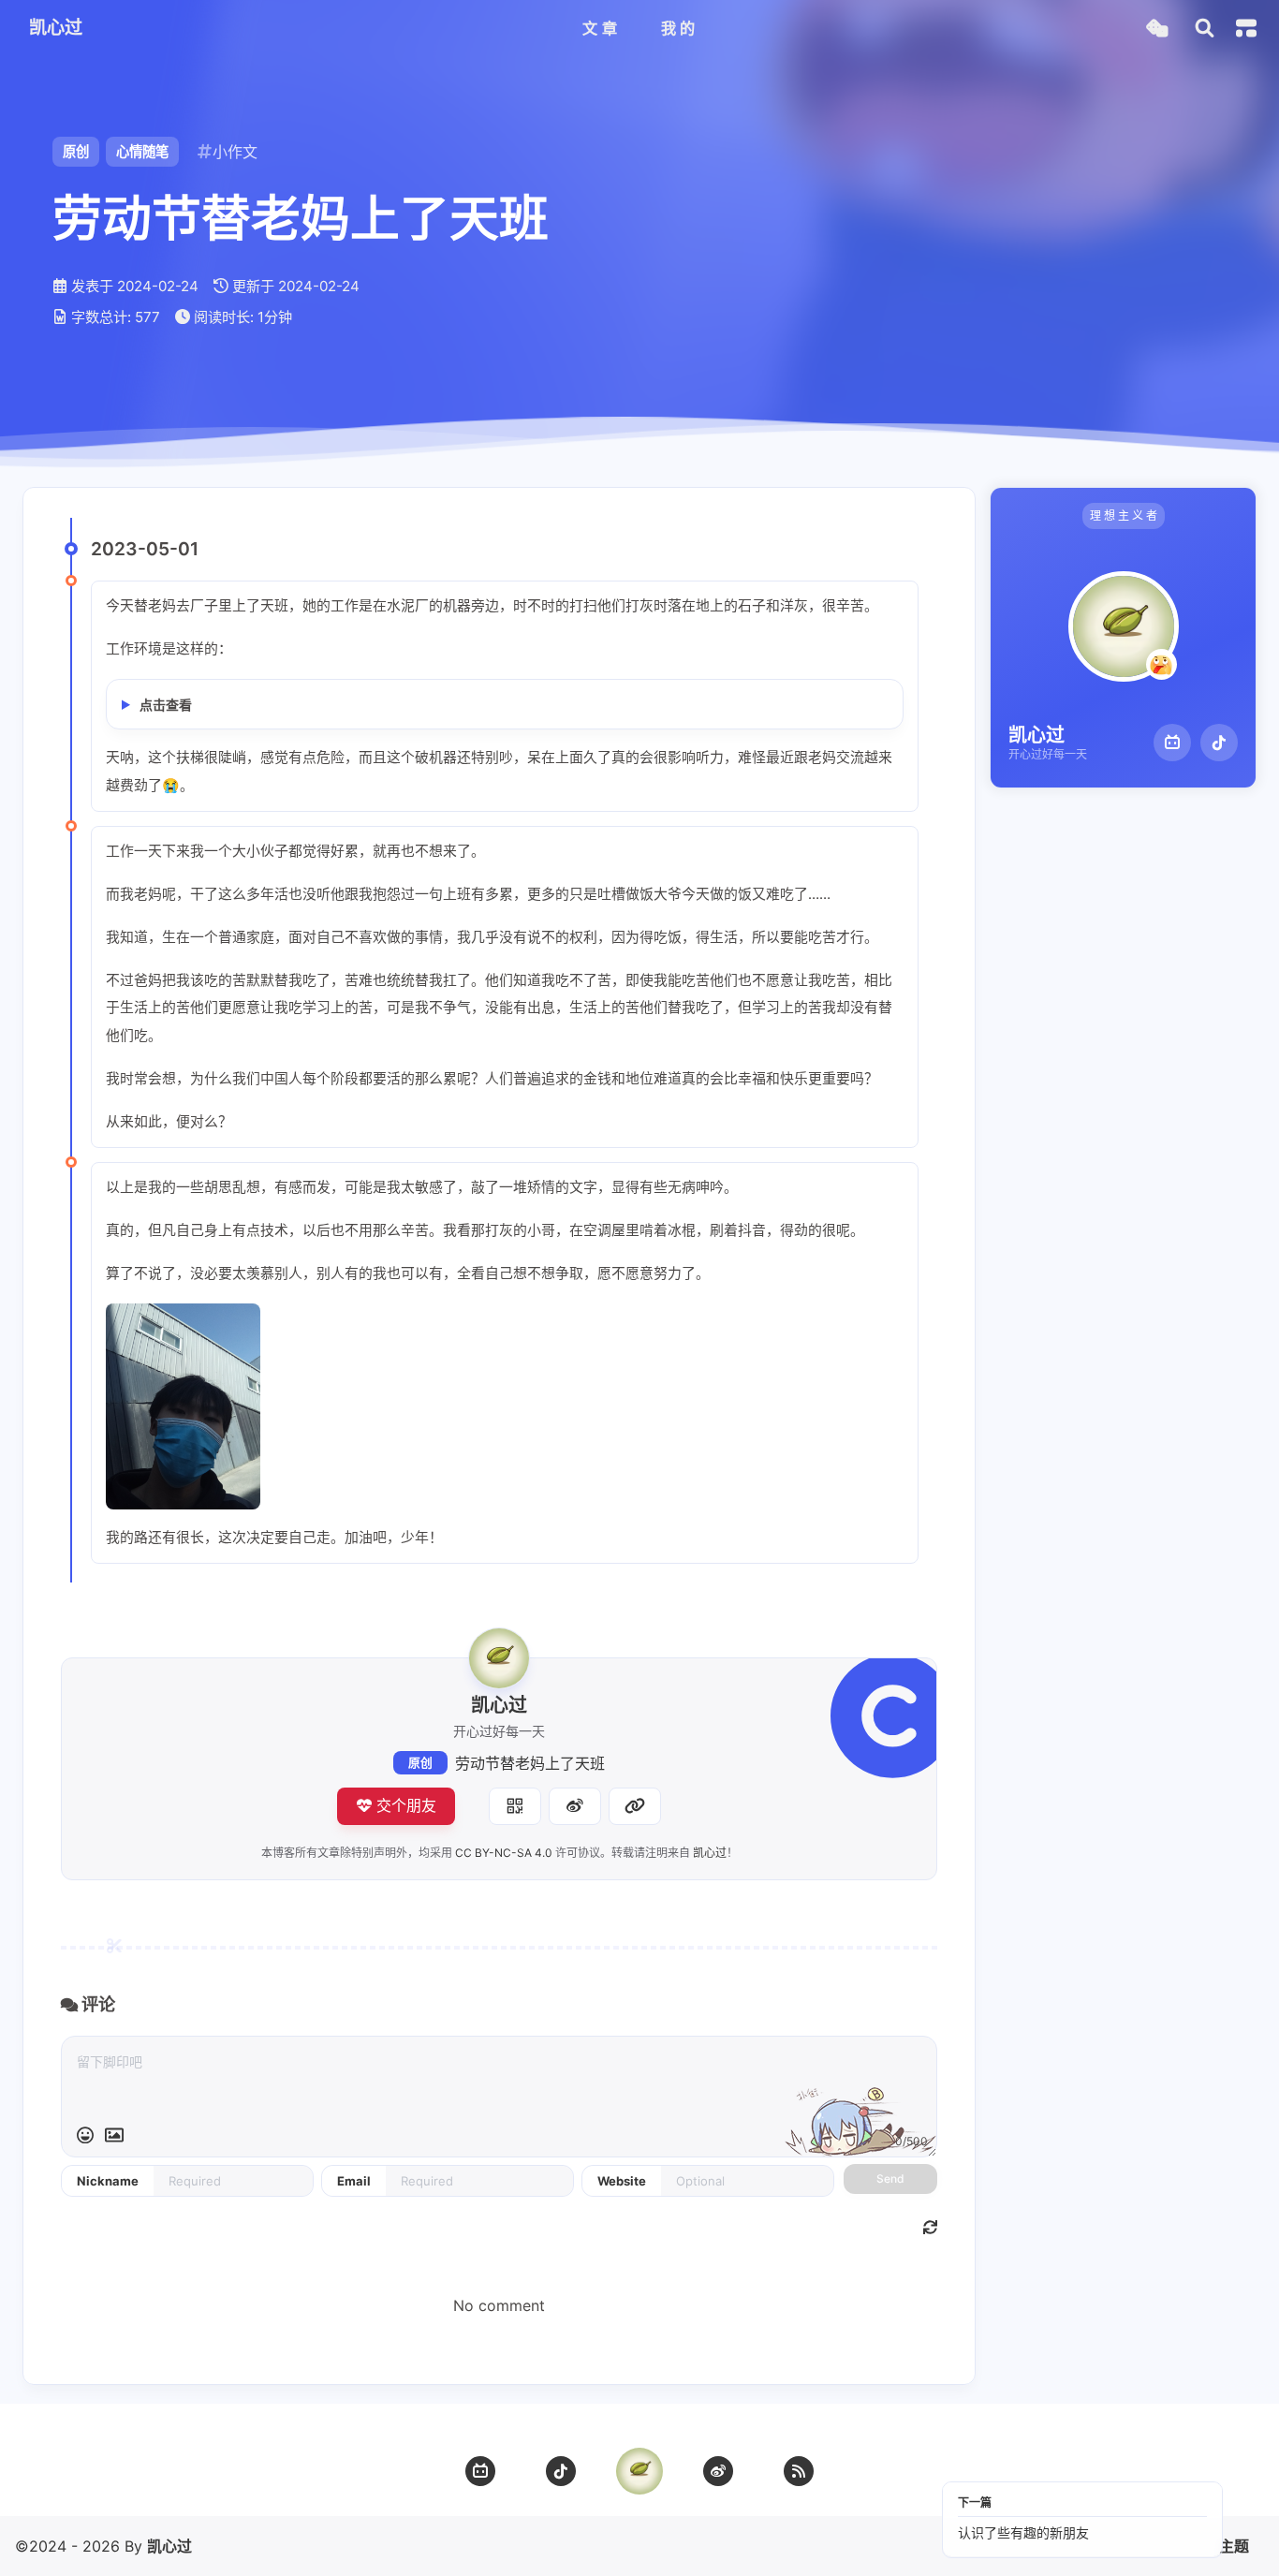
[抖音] (1219, 743)
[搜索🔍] (1205, 29)
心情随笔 (142, 151)
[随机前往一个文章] (1157, 29)
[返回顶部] (639, 2471)
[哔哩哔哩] (1172, 743)
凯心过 (710, 1853)
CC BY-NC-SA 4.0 (504, 1853)
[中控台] (1246, 28)
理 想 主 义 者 (1124, 515)
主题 (1234, 2546)
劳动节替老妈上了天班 (530, 1763)
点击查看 (166, 705)
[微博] (718, 2471)
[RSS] (799, 2471)
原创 (420, 1763)
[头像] (499, 1658)
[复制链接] (635, 1806)
